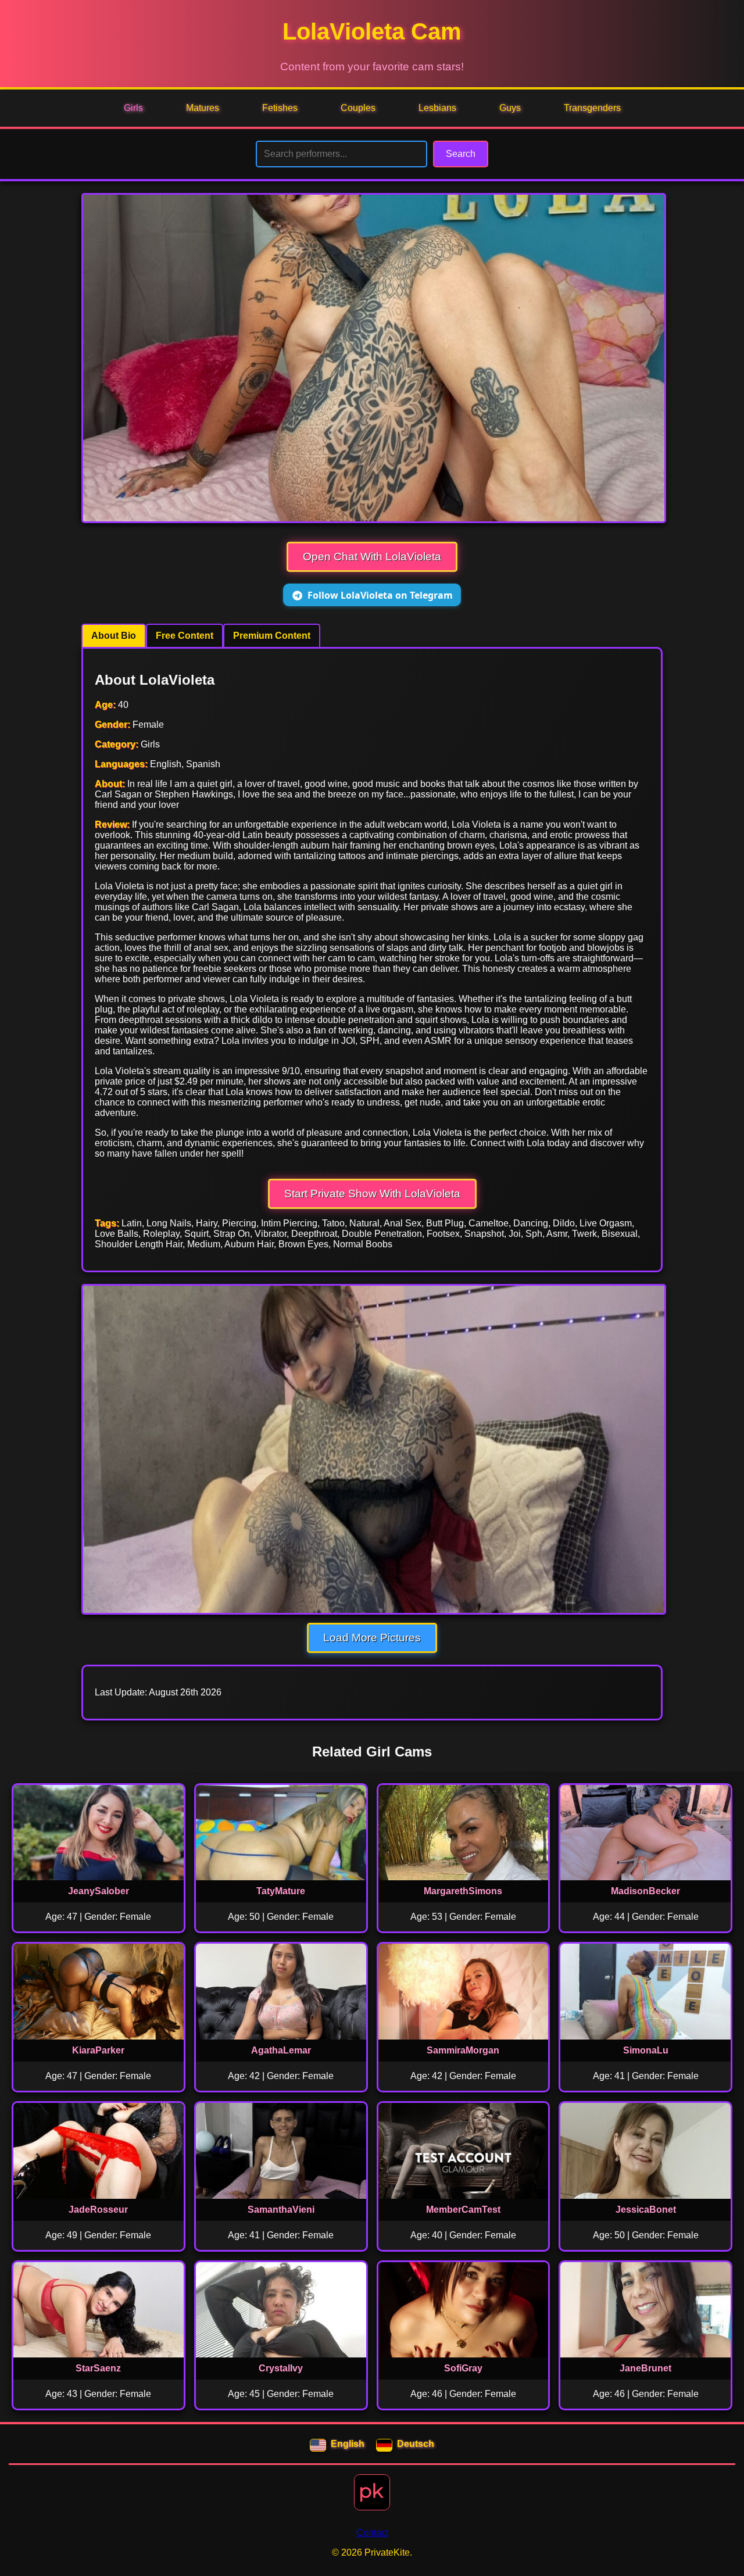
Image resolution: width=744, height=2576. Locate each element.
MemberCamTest (463, 2210)
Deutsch (416, 2444)
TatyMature (281, 1891)
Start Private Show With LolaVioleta (372, 1194)
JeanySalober (99, 1891)
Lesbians (437, 108)
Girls (133, 108)
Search (461, 154)
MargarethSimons (463, 1891)
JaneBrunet (645, 2368)
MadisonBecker (645, 1891)
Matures (203, 108)
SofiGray (463, 2368)
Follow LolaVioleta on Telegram (380, 595)
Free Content (185, 636)
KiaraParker (98, 2050)
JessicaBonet (646, 2210)
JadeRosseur (98, 2210)
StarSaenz (98, 2368)
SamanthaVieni (281, 2210)
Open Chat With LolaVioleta (372, 557)
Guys (510, 108)
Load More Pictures (372, 1638)
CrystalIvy (281, 2368)
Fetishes (280, 108)
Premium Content (272, 636)
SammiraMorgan (463, 2050)
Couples (358, 108)
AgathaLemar (281, 2050)
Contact (372, 2533)
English (348, 2444)
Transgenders (592, 108)
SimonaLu (646, 2050)
